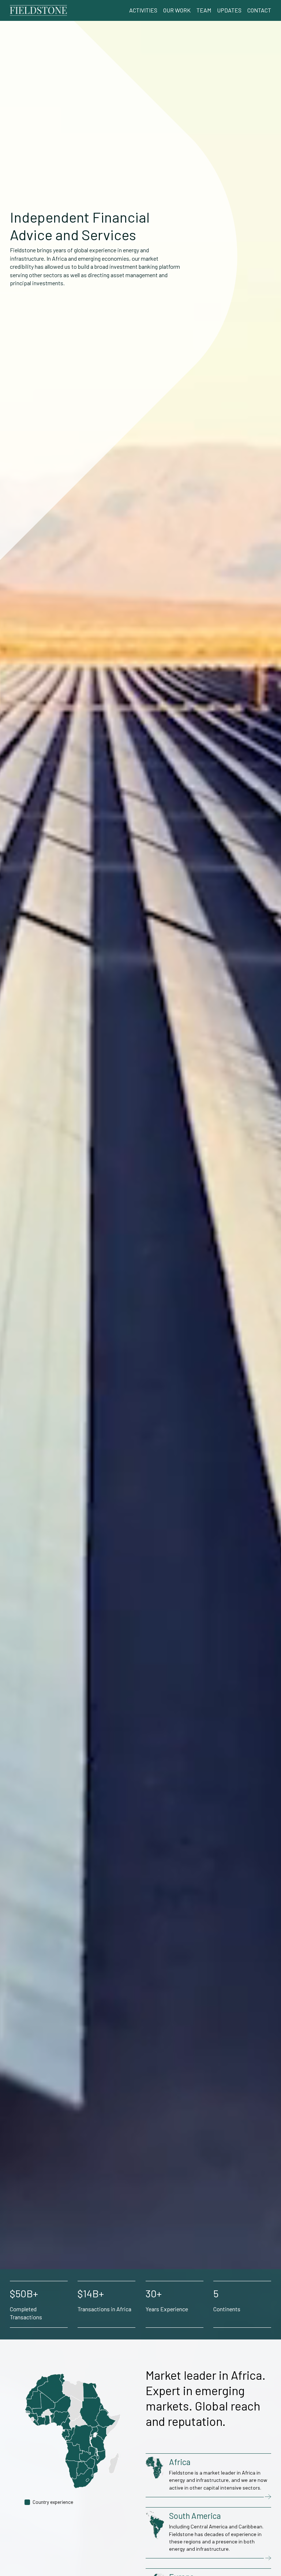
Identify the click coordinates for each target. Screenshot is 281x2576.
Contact (259, 10)
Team (204, 10)
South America (195, 2516)
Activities (143, 10)
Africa (180, 2462)
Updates (229, 10)
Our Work (177, 10)
